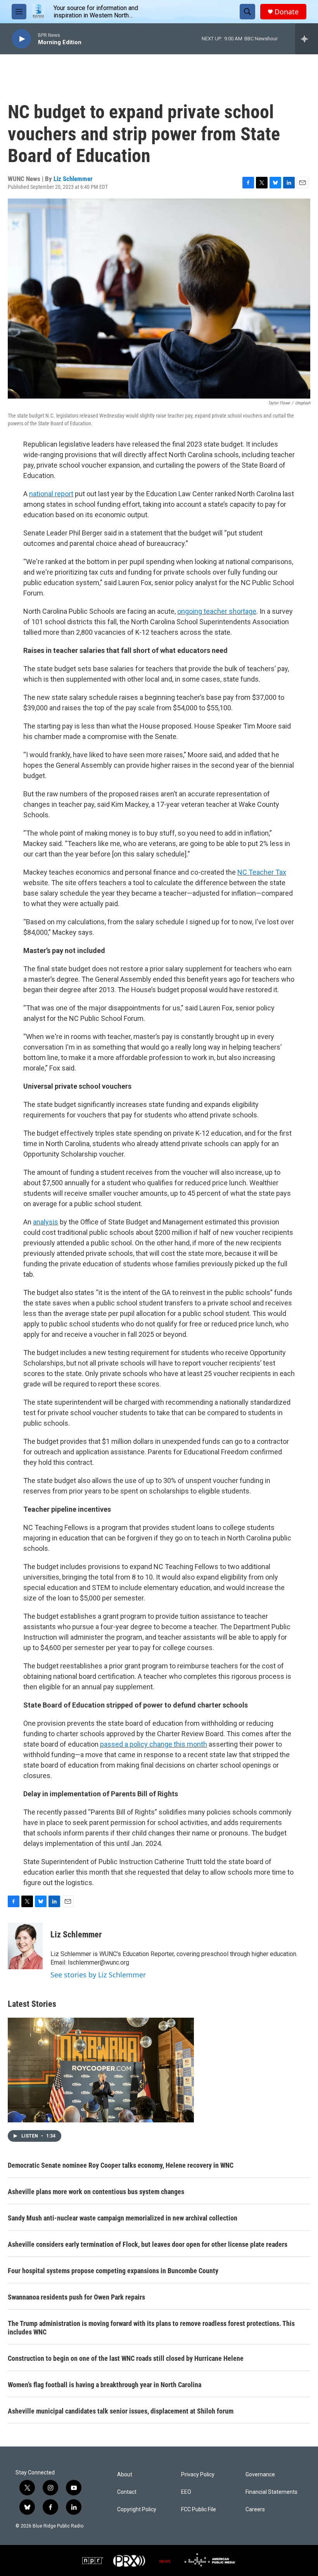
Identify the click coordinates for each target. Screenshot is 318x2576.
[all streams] (307, 39)
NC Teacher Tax (262, 872)
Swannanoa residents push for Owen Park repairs (76, 2297)
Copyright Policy (137, 2510)
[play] (21, 39)
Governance (260, 2475)
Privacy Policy (198, 2475)
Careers (255, 2510)
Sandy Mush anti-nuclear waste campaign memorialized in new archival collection (123, 2218)
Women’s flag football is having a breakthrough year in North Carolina (105, 2385)
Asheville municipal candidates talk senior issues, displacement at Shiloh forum (121, 2411)
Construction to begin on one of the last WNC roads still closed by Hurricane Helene (126, 2358)
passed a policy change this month (154, 1744)
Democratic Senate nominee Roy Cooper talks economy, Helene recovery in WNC (121, 2165)
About (125, 2475)
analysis (46, 1222)
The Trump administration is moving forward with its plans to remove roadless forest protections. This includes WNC (151, 2328)
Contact (127, 2492)
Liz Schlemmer (73, 179)
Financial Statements (271, 2492)
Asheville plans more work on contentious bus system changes (96, 2192)
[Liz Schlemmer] (25, 1946)
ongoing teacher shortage (217, 611)
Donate (287, 12)
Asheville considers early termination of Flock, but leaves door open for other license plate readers (148, 2244)
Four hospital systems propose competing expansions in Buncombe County (113, 2271)
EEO (186, 2492)
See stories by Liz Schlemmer (98, 1975)
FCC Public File (199, 2510)
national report (51, 494)
